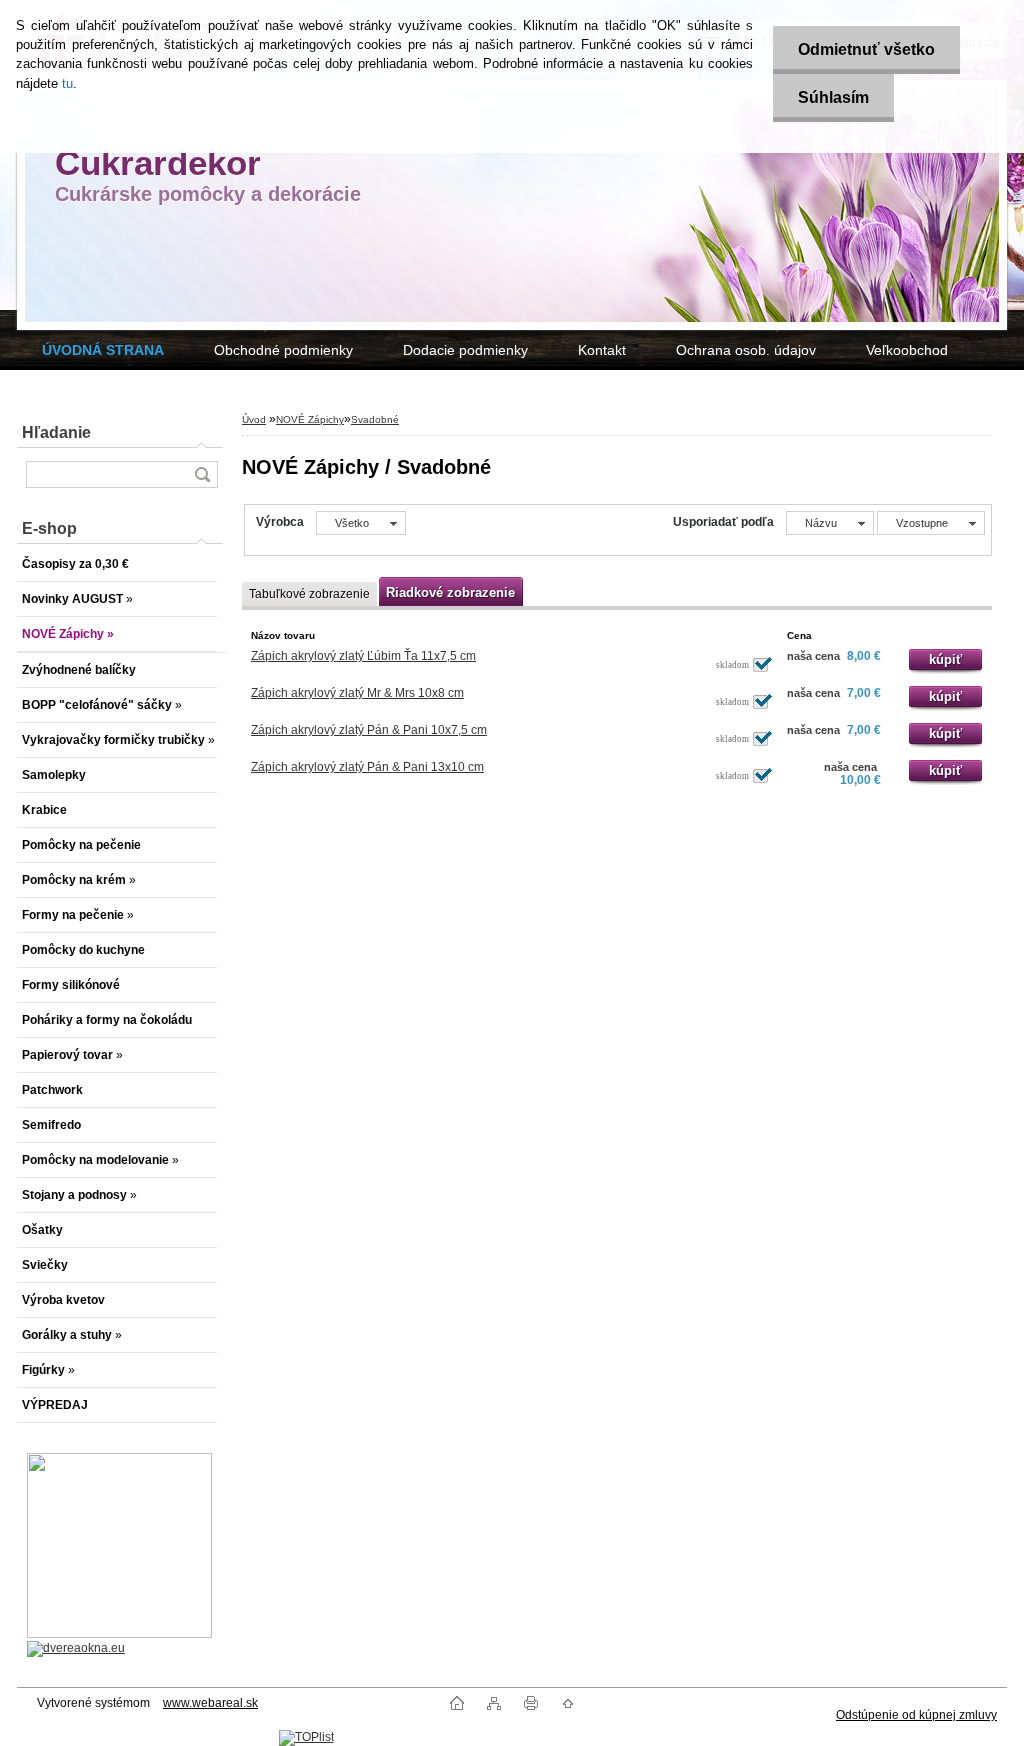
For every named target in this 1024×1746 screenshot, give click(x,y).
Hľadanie (56, 432)
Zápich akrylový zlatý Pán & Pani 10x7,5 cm (369, 730)
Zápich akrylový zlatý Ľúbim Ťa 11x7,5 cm (363, 656)
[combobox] (830, 523)
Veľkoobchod (907, 350)
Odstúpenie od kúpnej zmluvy (916, 1715)
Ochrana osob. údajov (746, 350)
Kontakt (602, 350)
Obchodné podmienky (283, 350)
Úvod (254, 419)
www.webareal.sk (210, 1703)
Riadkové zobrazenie (450, 592)
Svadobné (375, 419)
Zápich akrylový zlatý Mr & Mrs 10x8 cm (357, 693)
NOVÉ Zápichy (310, 419)
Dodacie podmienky (465, 350)
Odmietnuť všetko (866, 49)
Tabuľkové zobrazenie (309, 594)
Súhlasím (833, 97)
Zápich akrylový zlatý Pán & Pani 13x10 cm (367, 767)
